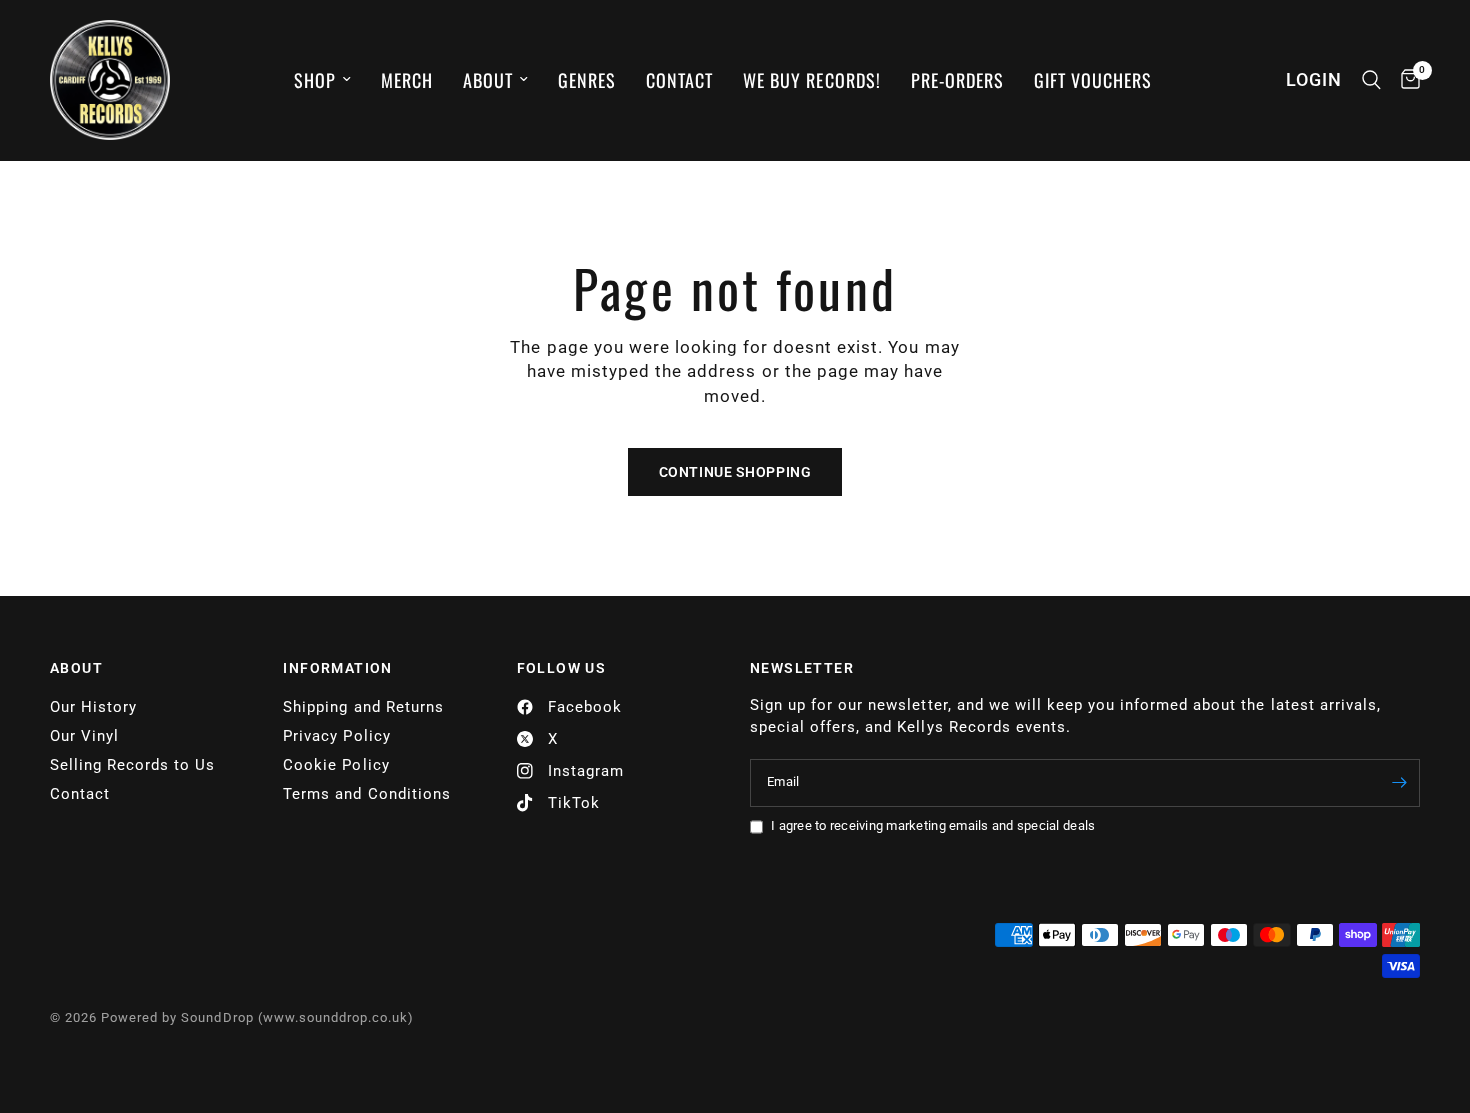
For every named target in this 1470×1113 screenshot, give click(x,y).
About (488, 80)
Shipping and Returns (363, 707)
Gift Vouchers (1093, 80)
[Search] (1371, 80)
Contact (679, 80)
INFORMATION (337, 668)
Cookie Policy (336, 765)
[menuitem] (322, 80)
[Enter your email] (1400, 783)
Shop (315, 80)
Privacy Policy (336, 736)
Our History (93, 707)
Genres (587, 80)
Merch (407, 80)
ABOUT (76, 668)
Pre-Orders (957, 80)
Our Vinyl (84, 736)
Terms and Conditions (366, 794)
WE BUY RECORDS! (811, 80)
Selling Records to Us (132, 765)
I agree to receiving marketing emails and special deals (933, 825)
